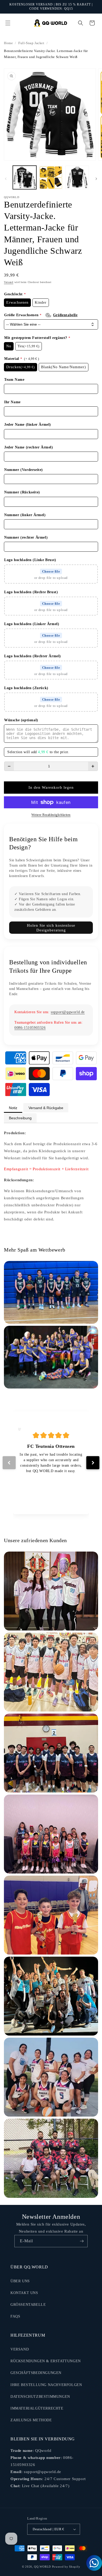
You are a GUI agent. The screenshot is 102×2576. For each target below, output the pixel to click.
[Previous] (9, 1463)
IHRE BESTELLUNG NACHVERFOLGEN (46, 2385)
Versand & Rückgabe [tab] (46, 1108)
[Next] (93, 1463)
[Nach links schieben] (6, 179)
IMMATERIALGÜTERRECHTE (37, 2408)
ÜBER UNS (20, 2281)
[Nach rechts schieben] (96, 179)
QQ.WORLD (42, 2567)
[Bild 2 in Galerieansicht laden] (51, 177)
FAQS (15, 2316)
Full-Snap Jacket (31, 43)
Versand (9, 282)
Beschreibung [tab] (20, 1118)
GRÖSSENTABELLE (28, 2305)
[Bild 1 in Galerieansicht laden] (25, 177)
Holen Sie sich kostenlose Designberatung (51, 928)
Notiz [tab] (13, 1108)
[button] (8, 23)
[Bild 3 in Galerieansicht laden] (77, 177)
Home (8, 43)
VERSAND (20, 2349)
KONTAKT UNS (24, 2293)
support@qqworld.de (68, 1012)
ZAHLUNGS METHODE (31, 2420)
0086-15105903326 (30, 1028)
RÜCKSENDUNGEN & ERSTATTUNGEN (46, 2361)
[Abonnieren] (82, 2241)
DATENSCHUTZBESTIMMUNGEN (40, 2397)
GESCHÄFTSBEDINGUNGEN (36, 2373)
